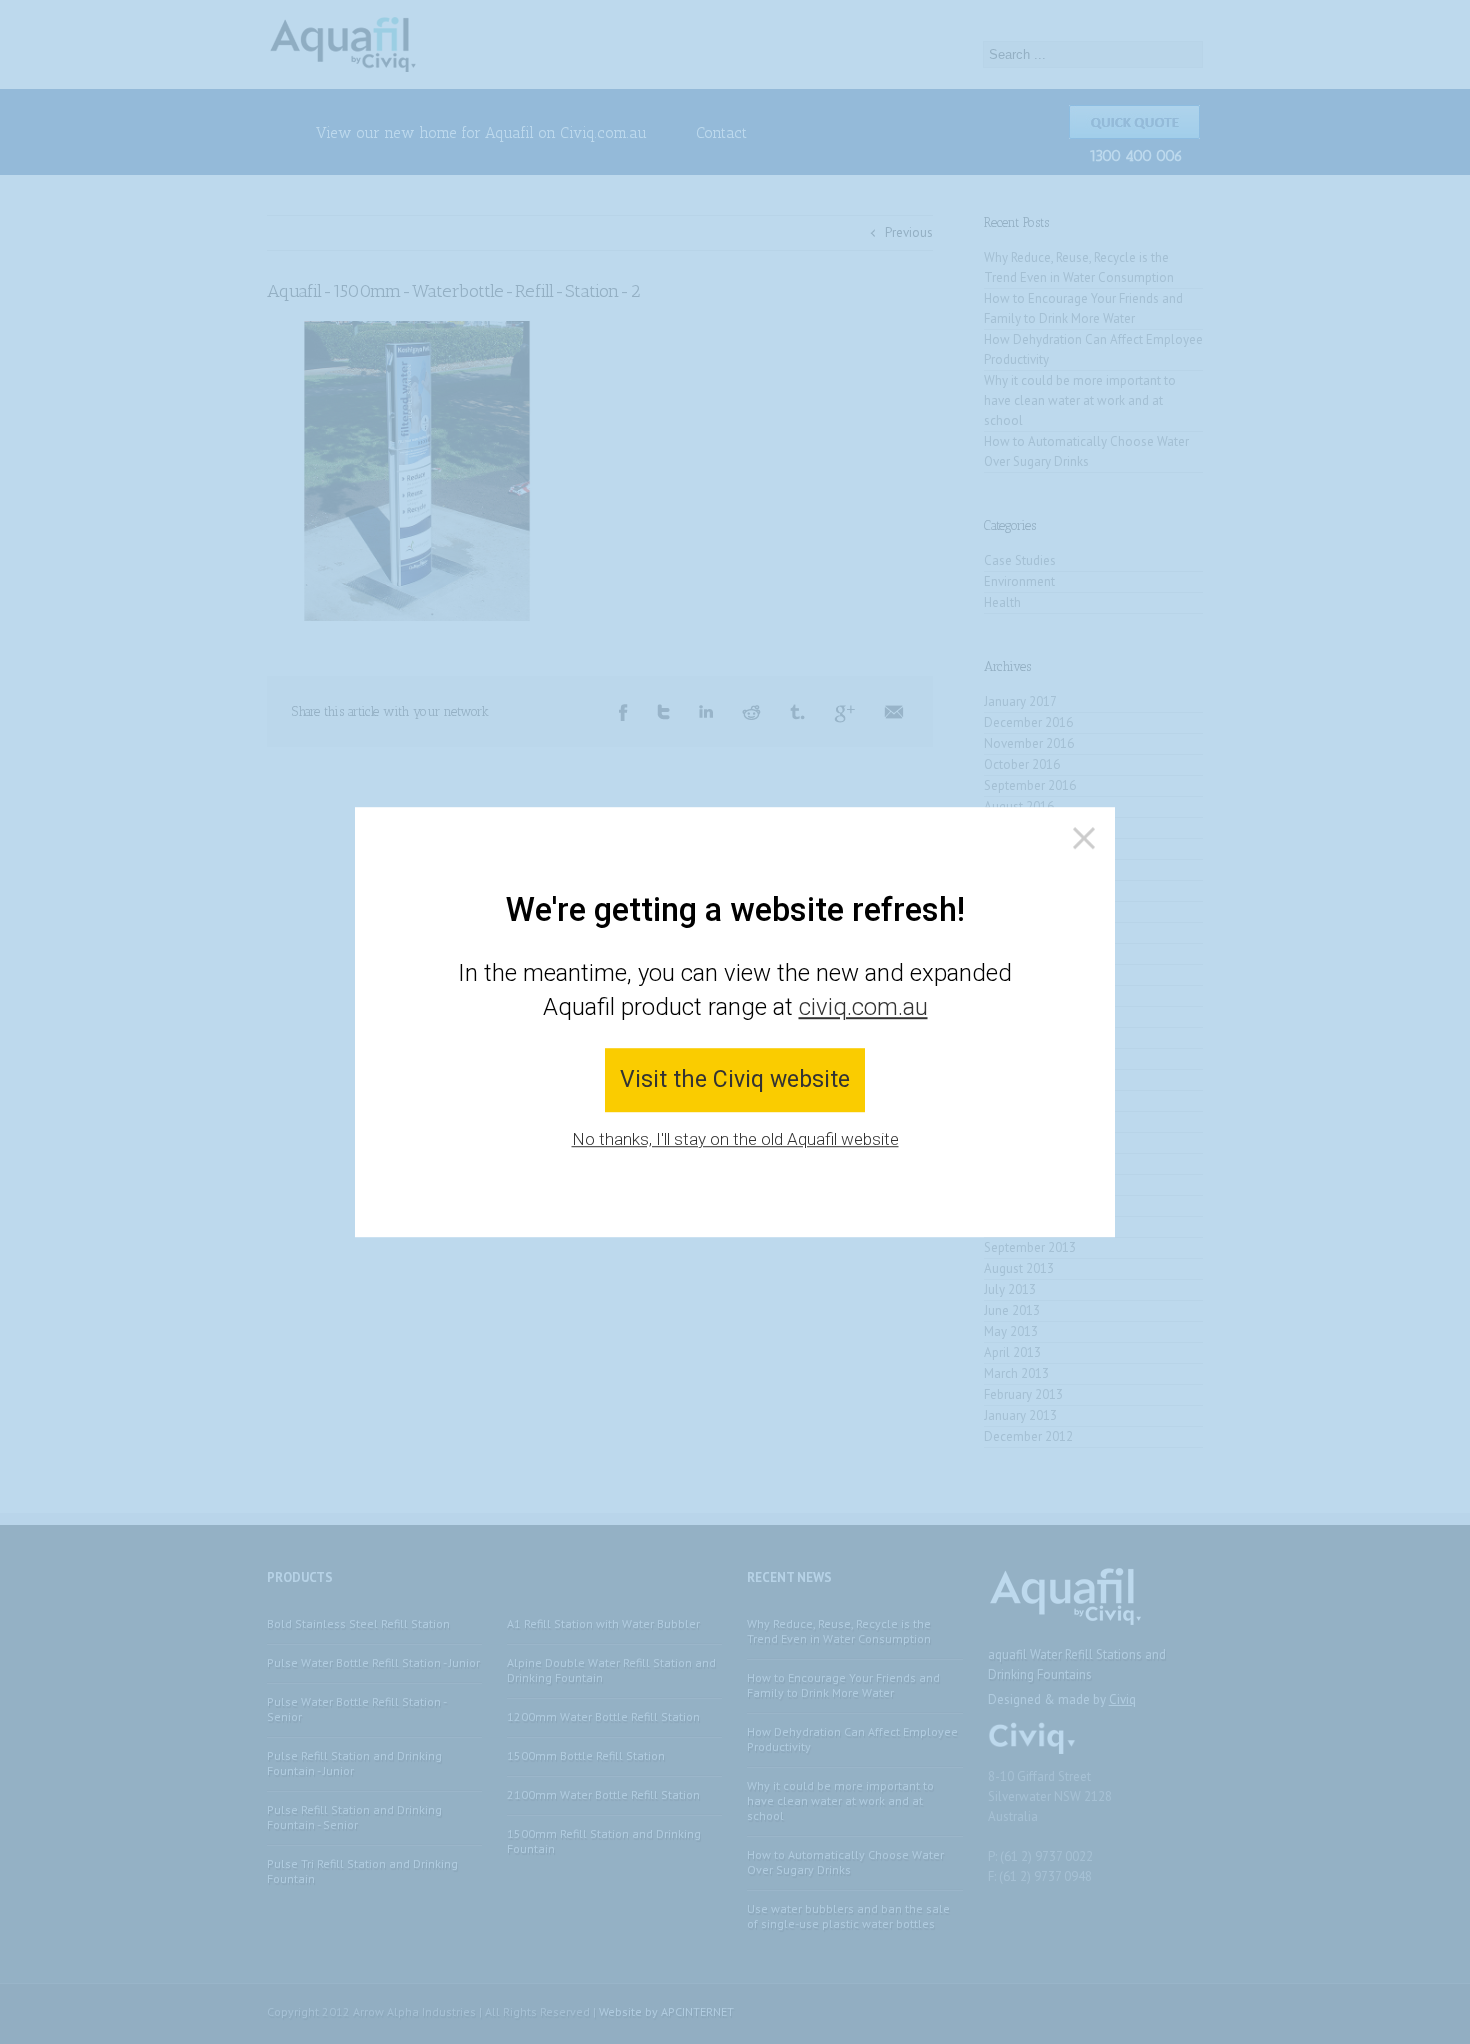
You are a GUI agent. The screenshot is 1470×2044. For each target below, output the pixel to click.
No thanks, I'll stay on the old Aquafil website (735, 1139)
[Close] (1084, 838)
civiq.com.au (863, 1007)
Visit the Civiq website (735, 1080)
